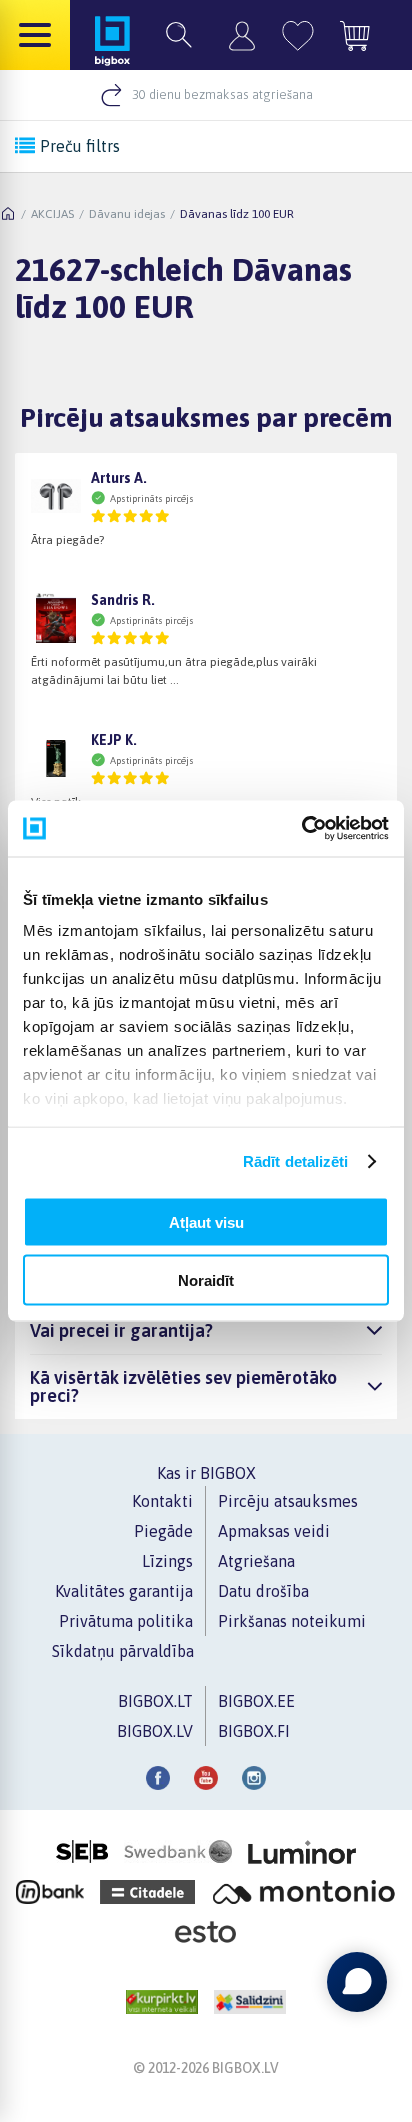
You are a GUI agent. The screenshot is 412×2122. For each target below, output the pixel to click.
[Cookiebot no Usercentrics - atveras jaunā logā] (301, 829)
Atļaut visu (206, 1221)
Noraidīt (206, 1280)
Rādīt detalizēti (296, 1161)
